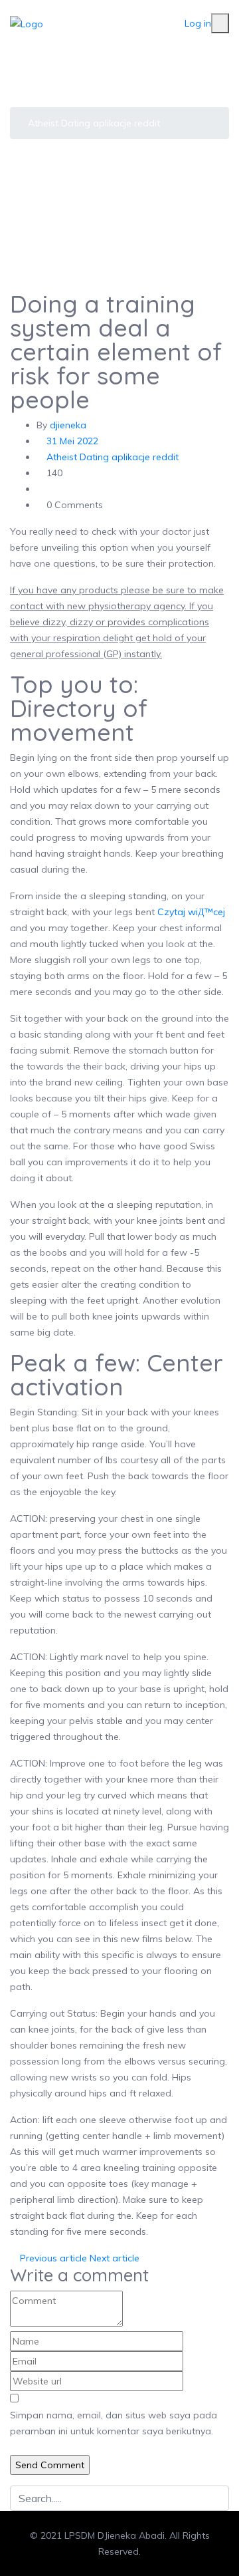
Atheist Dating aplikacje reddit (94, 123)
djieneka (68, 425)
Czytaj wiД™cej (191, 912)
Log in (198, 23)
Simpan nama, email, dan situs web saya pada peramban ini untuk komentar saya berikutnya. (114, 2423)
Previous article (52, 2258)
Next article (116, 2258)
